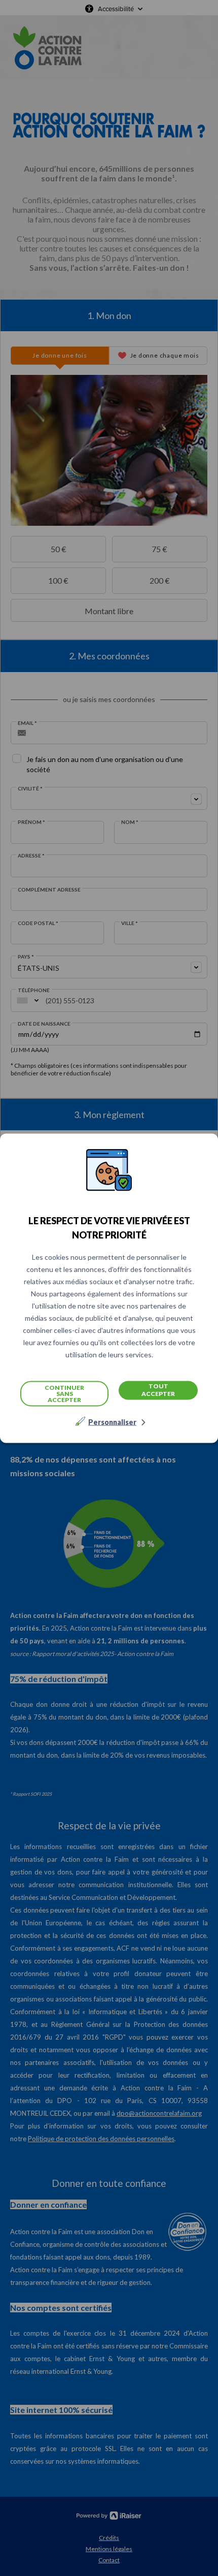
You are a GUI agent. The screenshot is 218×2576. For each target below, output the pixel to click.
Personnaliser (112, 1422)
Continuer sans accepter (64, 1393)
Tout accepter (158, 1390)
